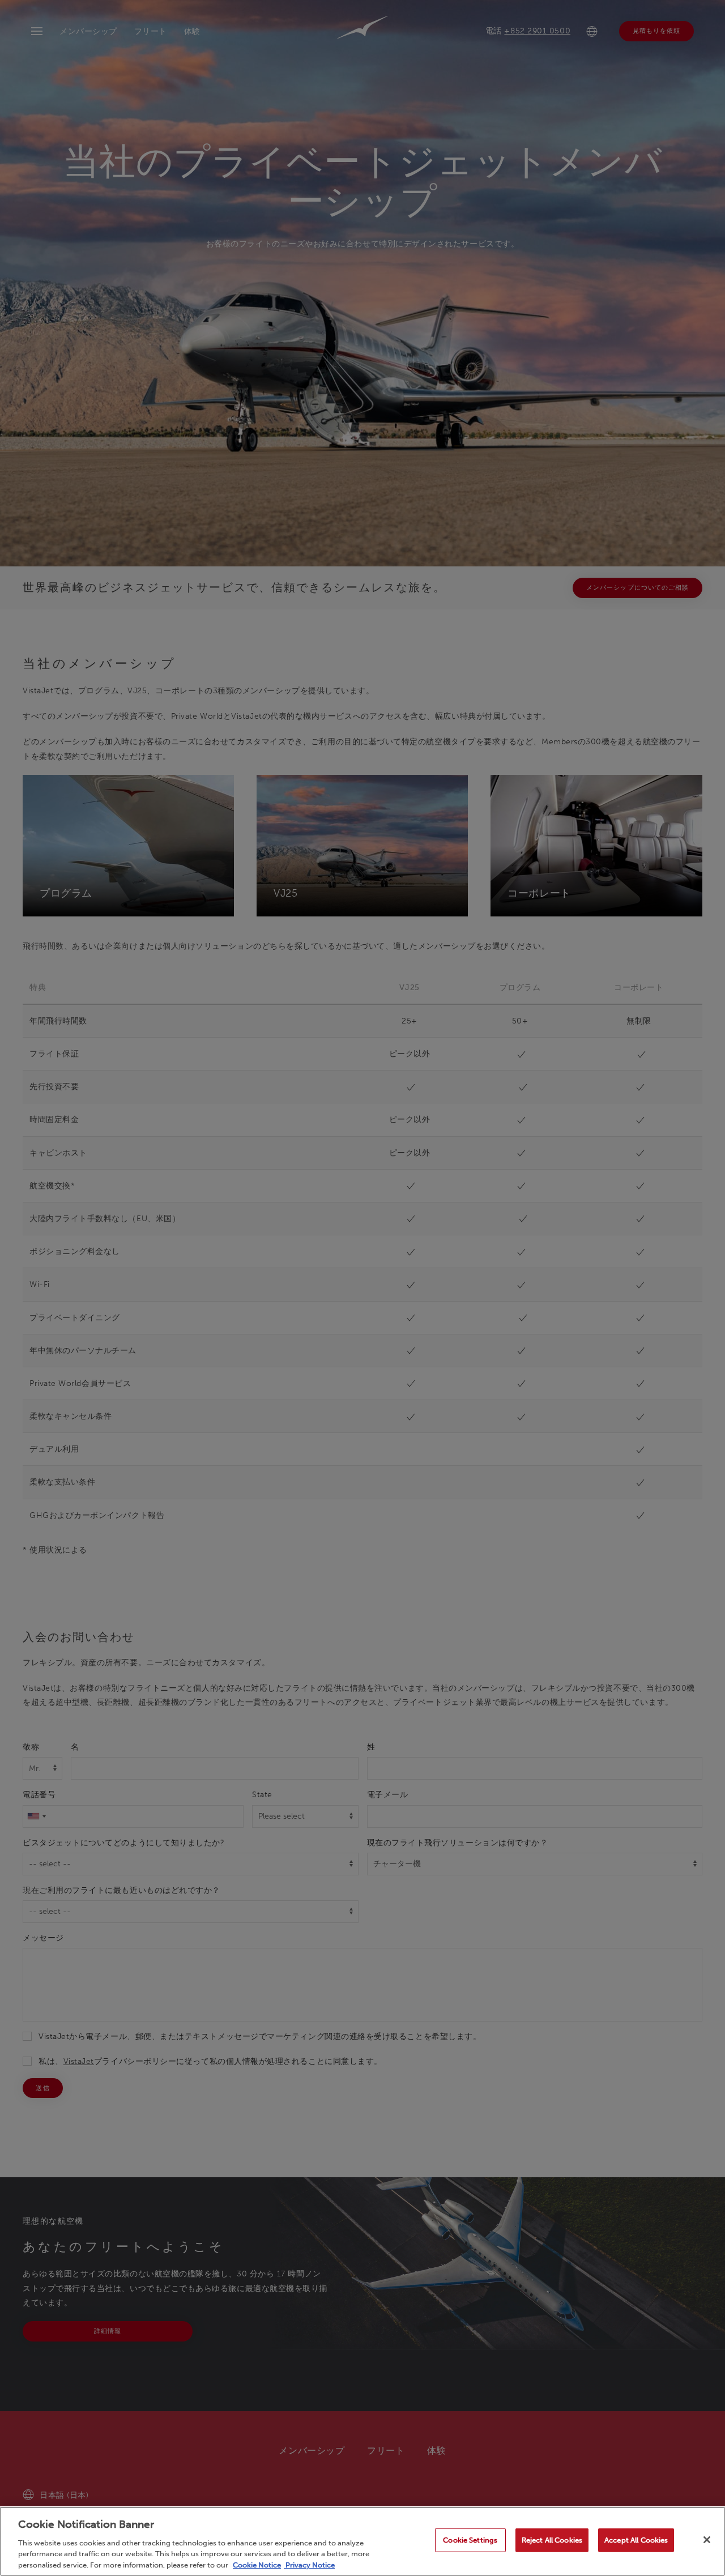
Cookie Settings (470, 2540)
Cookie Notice (257, 2564)
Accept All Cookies (636, 2540)
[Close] (707, 2540)
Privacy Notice (309, 2564)
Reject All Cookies (552, 2540)
